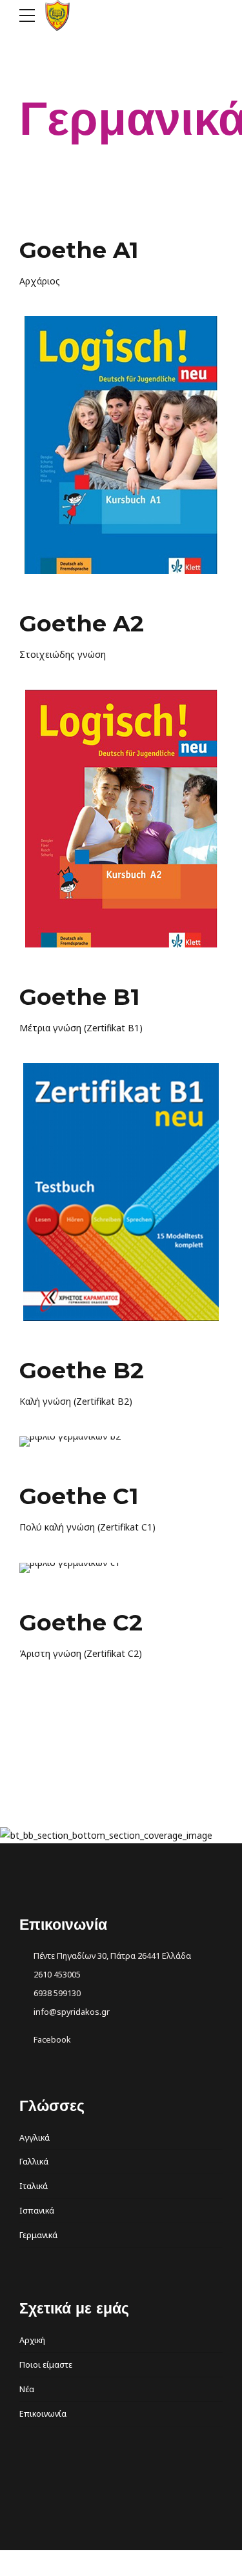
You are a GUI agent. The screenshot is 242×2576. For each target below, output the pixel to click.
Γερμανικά (38, 2235)
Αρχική (32, 2340)
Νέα (27, 2389)
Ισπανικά (37, 2211)
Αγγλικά (35, 2138)
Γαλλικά (34, 2162)
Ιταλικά (34, 2186)
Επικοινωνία (43, 2414)
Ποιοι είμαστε (46, 2365)
